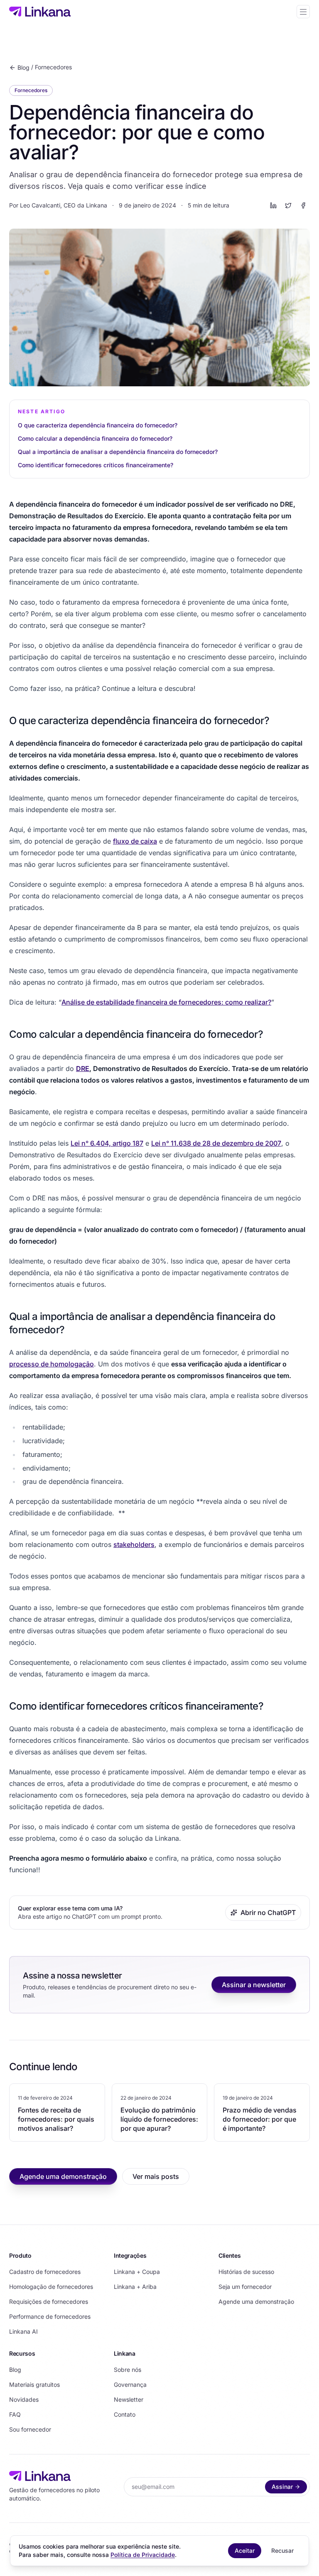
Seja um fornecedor (245, 2287)
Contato (125, 2414)
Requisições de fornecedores (49, 2302)
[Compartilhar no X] (288, 205)
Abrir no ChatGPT (268, 1912)
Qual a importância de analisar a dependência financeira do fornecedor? (118, 452)
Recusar (282, 2550)
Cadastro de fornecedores (45, 2272)
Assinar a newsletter (254, 1985)
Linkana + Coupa (137, 2272)
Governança (130, 2385)
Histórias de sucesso (246, 2272)
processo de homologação (52, 1364)
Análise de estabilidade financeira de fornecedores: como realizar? (166, 1002)
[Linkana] (40, 12)
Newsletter (129, 2399)
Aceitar (245, 2550)
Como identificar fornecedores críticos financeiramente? (96, 465)
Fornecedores (53, 67)
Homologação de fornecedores (51, 2287)
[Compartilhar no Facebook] (303, 205)
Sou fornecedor (30, 2429)
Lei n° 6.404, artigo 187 (107, 1143)
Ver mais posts (156, 2176)
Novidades (24, 2399)
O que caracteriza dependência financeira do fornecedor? (98, 425)
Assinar (282, 2487)
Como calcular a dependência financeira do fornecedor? (95, 438)
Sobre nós (128, 2370)
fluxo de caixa (135, 841)
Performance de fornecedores (50, 2316)
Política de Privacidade (143, 2555)
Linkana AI (23, 2331)
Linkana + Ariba (135, 2287)
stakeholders (134, 1544)
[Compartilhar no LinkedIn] (273, 205)
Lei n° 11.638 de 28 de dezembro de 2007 (216, 1143)
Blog (23, 67)
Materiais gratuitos (34, 2385)
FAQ (15, 2414)
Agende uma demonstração (63, 2176)
